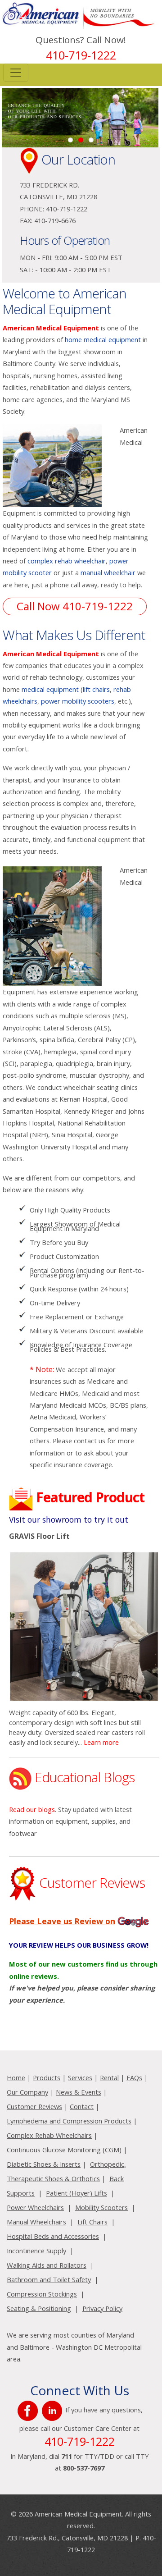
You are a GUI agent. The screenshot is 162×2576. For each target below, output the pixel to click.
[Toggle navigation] (16, 73)
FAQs (134, 2077)
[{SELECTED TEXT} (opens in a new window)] (29, 2410)
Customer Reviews (34, 2106)
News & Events (79, 2092)
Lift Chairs (92, 2222)
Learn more (101, 1742)
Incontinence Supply (36, 2251)
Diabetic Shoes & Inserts (44, 2164)
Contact (82, 2106)
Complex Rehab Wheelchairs (49, 2135)
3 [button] (91, 140)
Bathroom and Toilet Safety (49, 2279)
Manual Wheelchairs (36, 2222)
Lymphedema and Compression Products (69, 2121)
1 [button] (70, 140)
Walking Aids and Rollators (47, 2265)
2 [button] (81, 140)
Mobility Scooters (101, 2207)
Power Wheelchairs (35, 2207)
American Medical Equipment (51, 328)
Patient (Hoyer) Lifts (76, 2193)
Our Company (27, 2092)
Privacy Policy (102, 2308)
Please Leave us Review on (62, 1921)
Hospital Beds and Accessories (53, 2236)
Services (80, 2077)
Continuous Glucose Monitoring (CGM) (64, 2150)
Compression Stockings (42, 2294)
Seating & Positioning (39, 2308)
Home (16, 2077)
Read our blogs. (33, 1809)
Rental (109, 2077)
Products (47, 2077)
